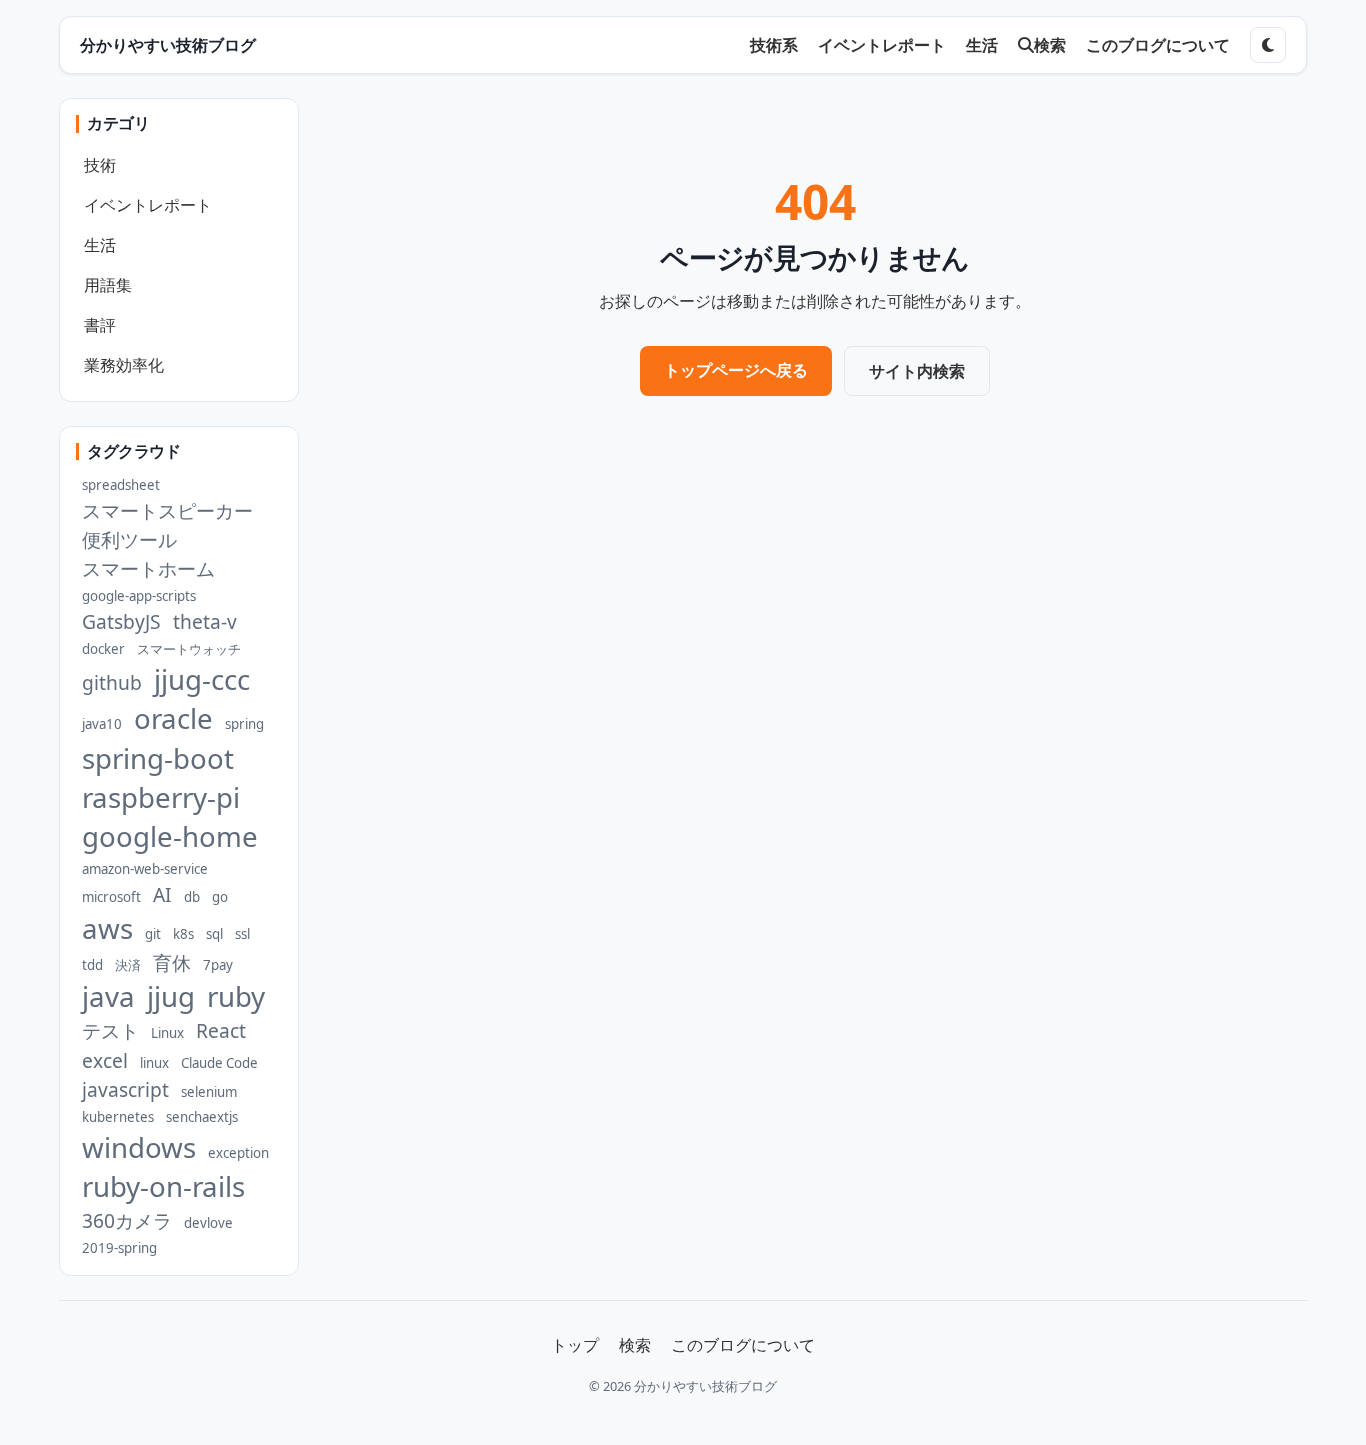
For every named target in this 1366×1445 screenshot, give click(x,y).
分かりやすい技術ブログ (168, 45)
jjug (171, 996)
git (153, 934)
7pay (218, 965)
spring (244, 724)
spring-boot (158, 758)
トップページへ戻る (736, 370)
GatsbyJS (121, 621)
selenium (209, 1092)
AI (162, 894)
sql (214, 934)
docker (103, 649)
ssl (242, 934)
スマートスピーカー (167, 510)
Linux (167, 1033)
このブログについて (1158, 45)
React (221, 1030)
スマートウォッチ (189, 649)
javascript (125, 1089)
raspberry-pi (161, 797)
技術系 (774, 45)
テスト (110, 1030)
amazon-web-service (145, 869)
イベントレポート (882, 45)
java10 (102, 724)
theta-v (205, 621)
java (108, 996)
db (192, 897)
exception (238, 1153)
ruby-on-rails (163, 1186)
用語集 (108, 285)
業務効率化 (124, 365)
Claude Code (219, 1063)
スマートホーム (148, 568)
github (112, 682)
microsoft (111, 897)
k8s (183, 934)
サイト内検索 (917, 371)
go (220, 897)
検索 (1050, 45)
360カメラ (127, 1220)
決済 (128, 965)
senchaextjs (202, 1117)
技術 (100, 165)
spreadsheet (121, 485)
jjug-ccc (202, 679)
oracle (173, 718)
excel (105, 1060)
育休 (172, 962)
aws (107, 928)
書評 (100, 325)
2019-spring (119, 1248)
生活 (982, 45)
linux (154, 1063)
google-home (170, 836)
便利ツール (129, 539)
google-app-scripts (139, 596)
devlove (208, 1223)
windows (139, 1147)
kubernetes (118, 1117)
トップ (575, 1345)
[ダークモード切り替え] (1268, 45)
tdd (92, 965)
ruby (236, 996)
